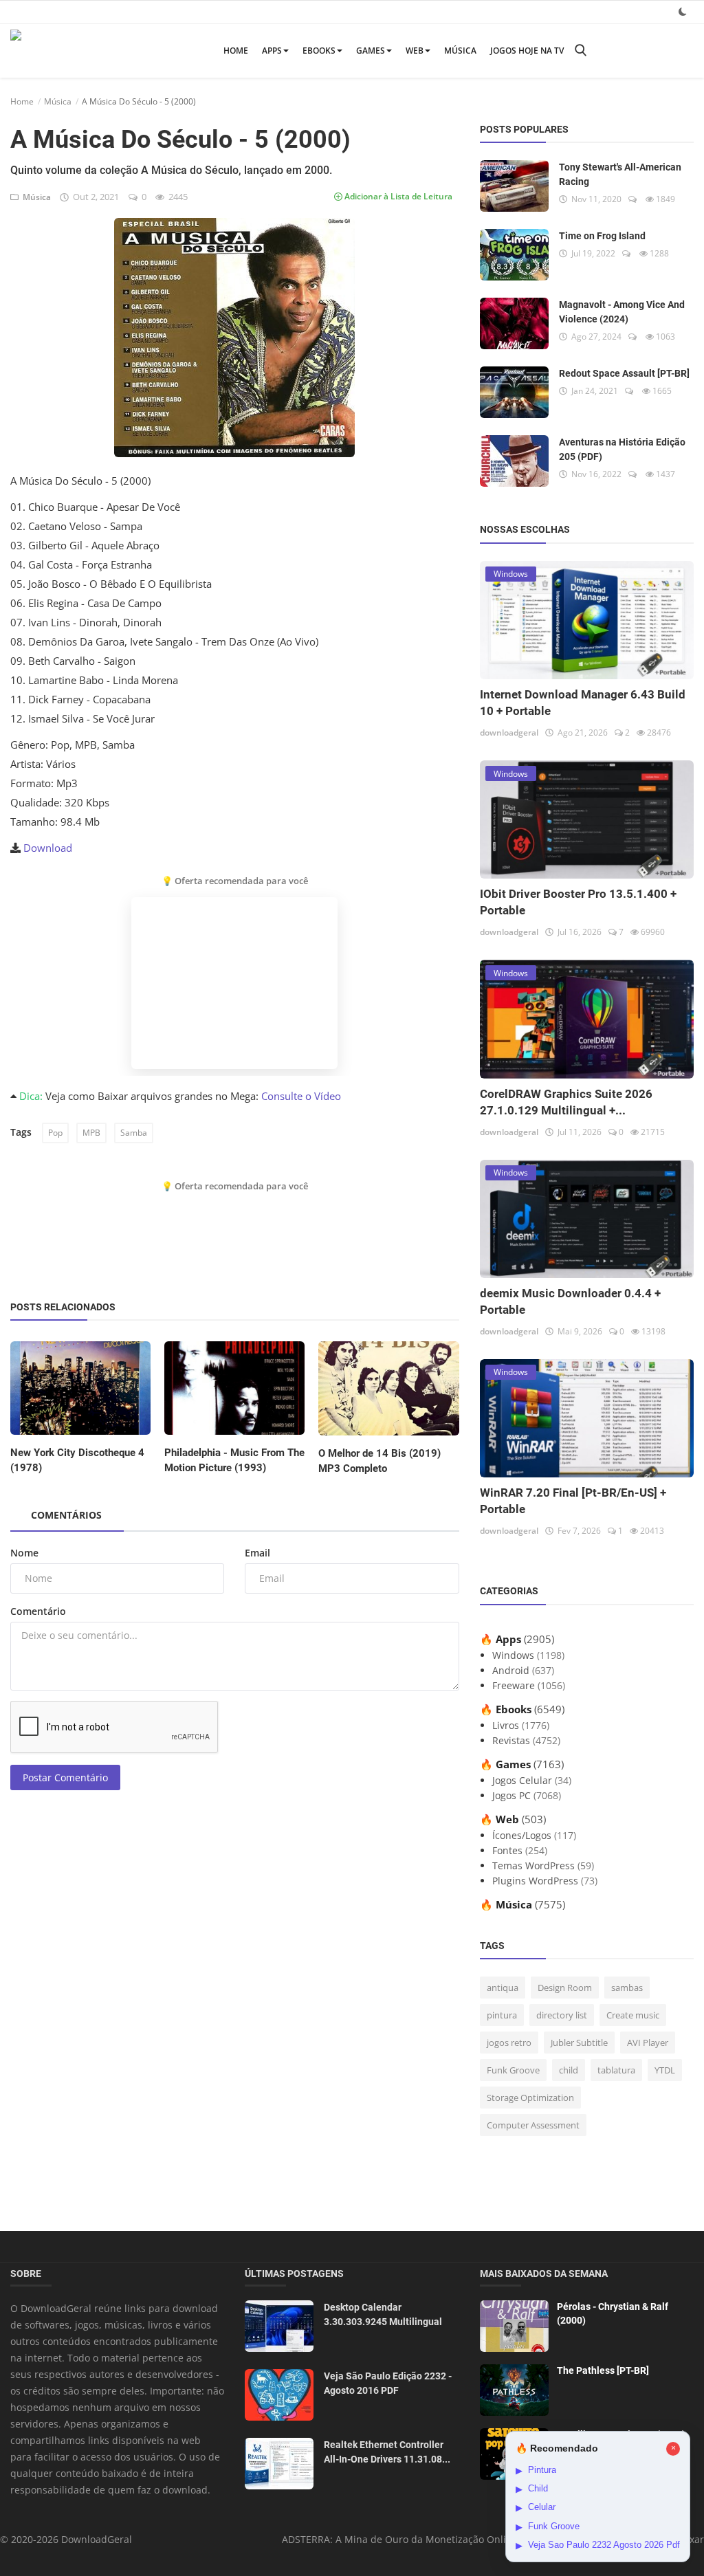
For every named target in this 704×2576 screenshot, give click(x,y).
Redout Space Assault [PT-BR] (624, 373)
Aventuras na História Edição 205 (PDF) (622, 449)
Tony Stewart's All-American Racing (620, 174)
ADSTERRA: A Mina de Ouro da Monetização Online (400, 2539)
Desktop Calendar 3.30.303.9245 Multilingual (383, 2314)
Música (460, 51)
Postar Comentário (65, 1777)
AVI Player (648, 2043)
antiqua (503, 1988)
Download (48, 848)
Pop (55, 1133)
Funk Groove (513, 2070)
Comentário (38, 1611)
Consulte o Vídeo (301, 1096)
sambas (627, 1988)
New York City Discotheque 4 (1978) (77, 1460)
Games (371, 51)
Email (257, 1553)
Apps (272, 51)
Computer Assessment (533, 2125)
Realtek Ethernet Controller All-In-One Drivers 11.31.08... (387, 2452)
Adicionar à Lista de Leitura (397, 196)
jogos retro (509, 2043)
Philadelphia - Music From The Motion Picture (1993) (234, 1460)
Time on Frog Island (602, 236)
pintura (502, 2015)
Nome (24, 1553)
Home (236, 51)
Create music (633, 2015)
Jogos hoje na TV (527, 51)
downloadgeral (509, 733)
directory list (562, 2015)
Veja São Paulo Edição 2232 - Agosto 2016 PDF (388, 2383)
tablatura (616, 2070)
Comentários (66, 1515)
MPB (91, 1133)
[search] (580, 51)
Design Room (565, 1988)
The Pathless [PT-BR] (603, 2370)
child (569, 2070)
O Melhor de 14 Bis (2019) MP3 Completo (379, 1461)
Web (415, 51)
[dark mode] (683, 11)
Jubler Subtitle (579, 2043)
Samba (134, 1133)
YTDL (665, 2070)
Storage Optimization (530, 2098)
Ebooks (319, 51)
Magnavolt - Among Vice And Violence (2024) (622, 312)
